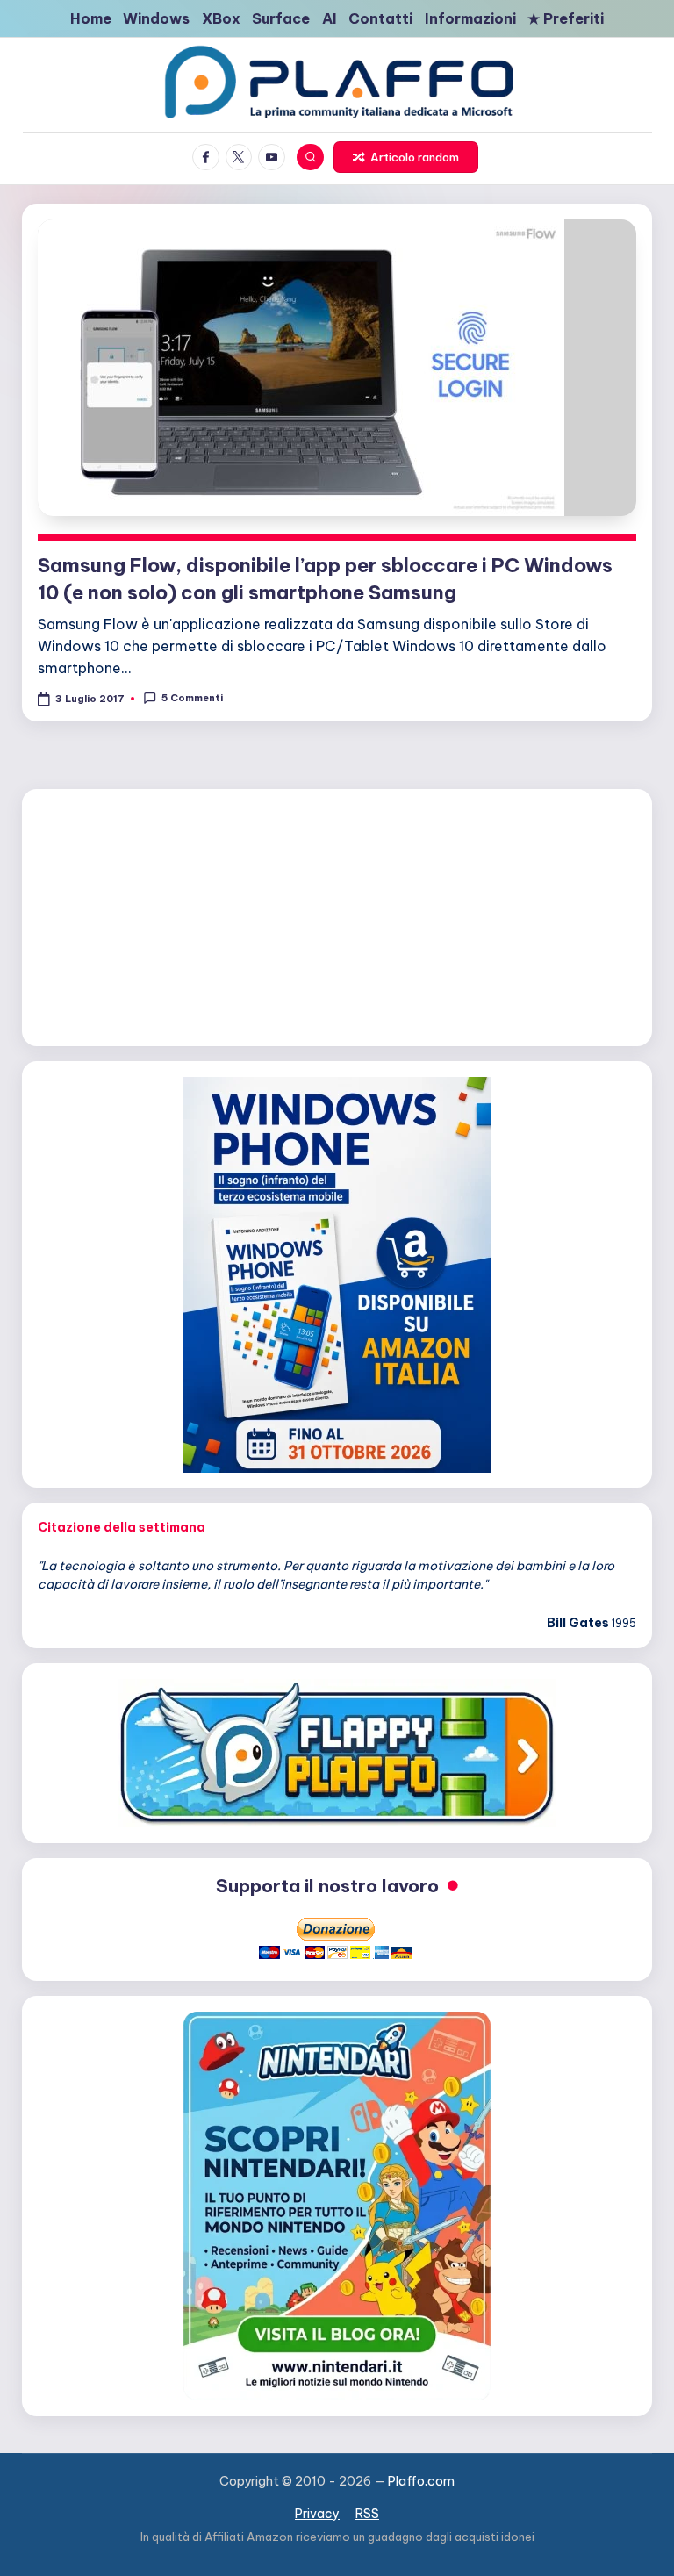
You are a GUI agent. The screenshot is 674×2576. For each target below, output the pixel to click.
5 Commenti (192, 698)
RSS (367, 2514)
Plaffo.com (421, 2481)
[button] (405, 157)
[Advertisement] (337, 915)
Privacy (317, 2514)
